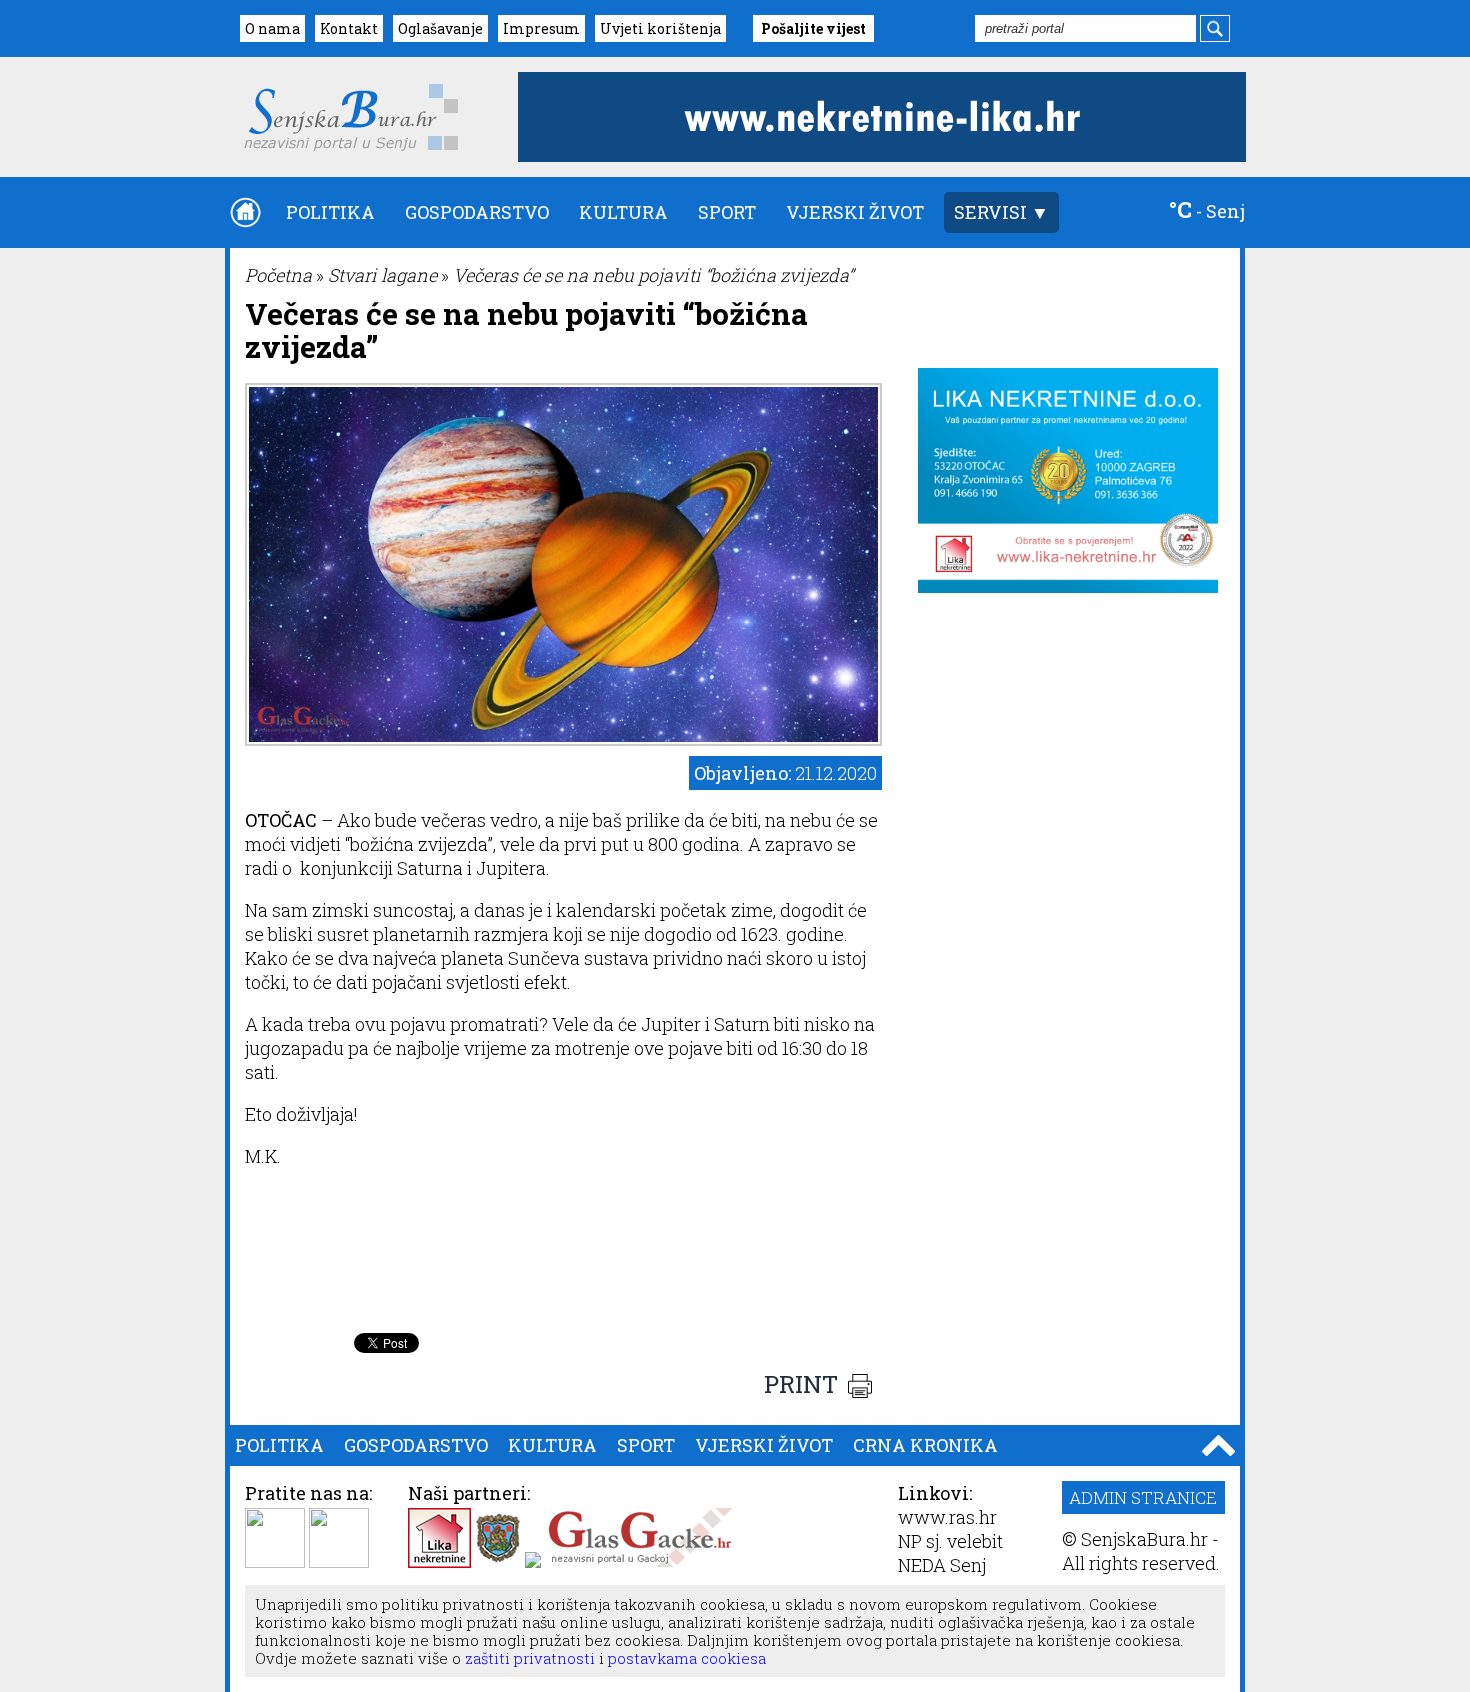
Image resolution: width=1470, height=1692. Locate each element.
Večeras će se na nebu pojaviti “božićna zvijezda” (653, 275)
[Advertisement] (564, 1273)
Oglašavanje (440, 28)
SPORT (727, 212)
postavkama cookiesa (687, 1658)
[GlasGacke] (640, 1561)
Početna (278, 275)
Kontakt (349, 28)
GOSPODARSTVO (477, 212)
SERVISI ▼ (1001, 212)
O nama (272, 28)
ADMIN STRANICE (1143, 1497)
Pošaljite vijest (813, 28)
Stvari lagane (382, 275)
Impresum (541, 28)
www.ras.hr (947, 1517)
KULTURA (623, 212)
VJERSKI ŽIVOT (855, 212)
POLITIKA (330, 212)
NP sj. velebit (950, 1541)
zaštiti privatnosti (528, 1658)
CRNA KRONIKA (925, 1445)
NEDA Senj (942, 1565)
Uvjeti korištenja (660, 28)
